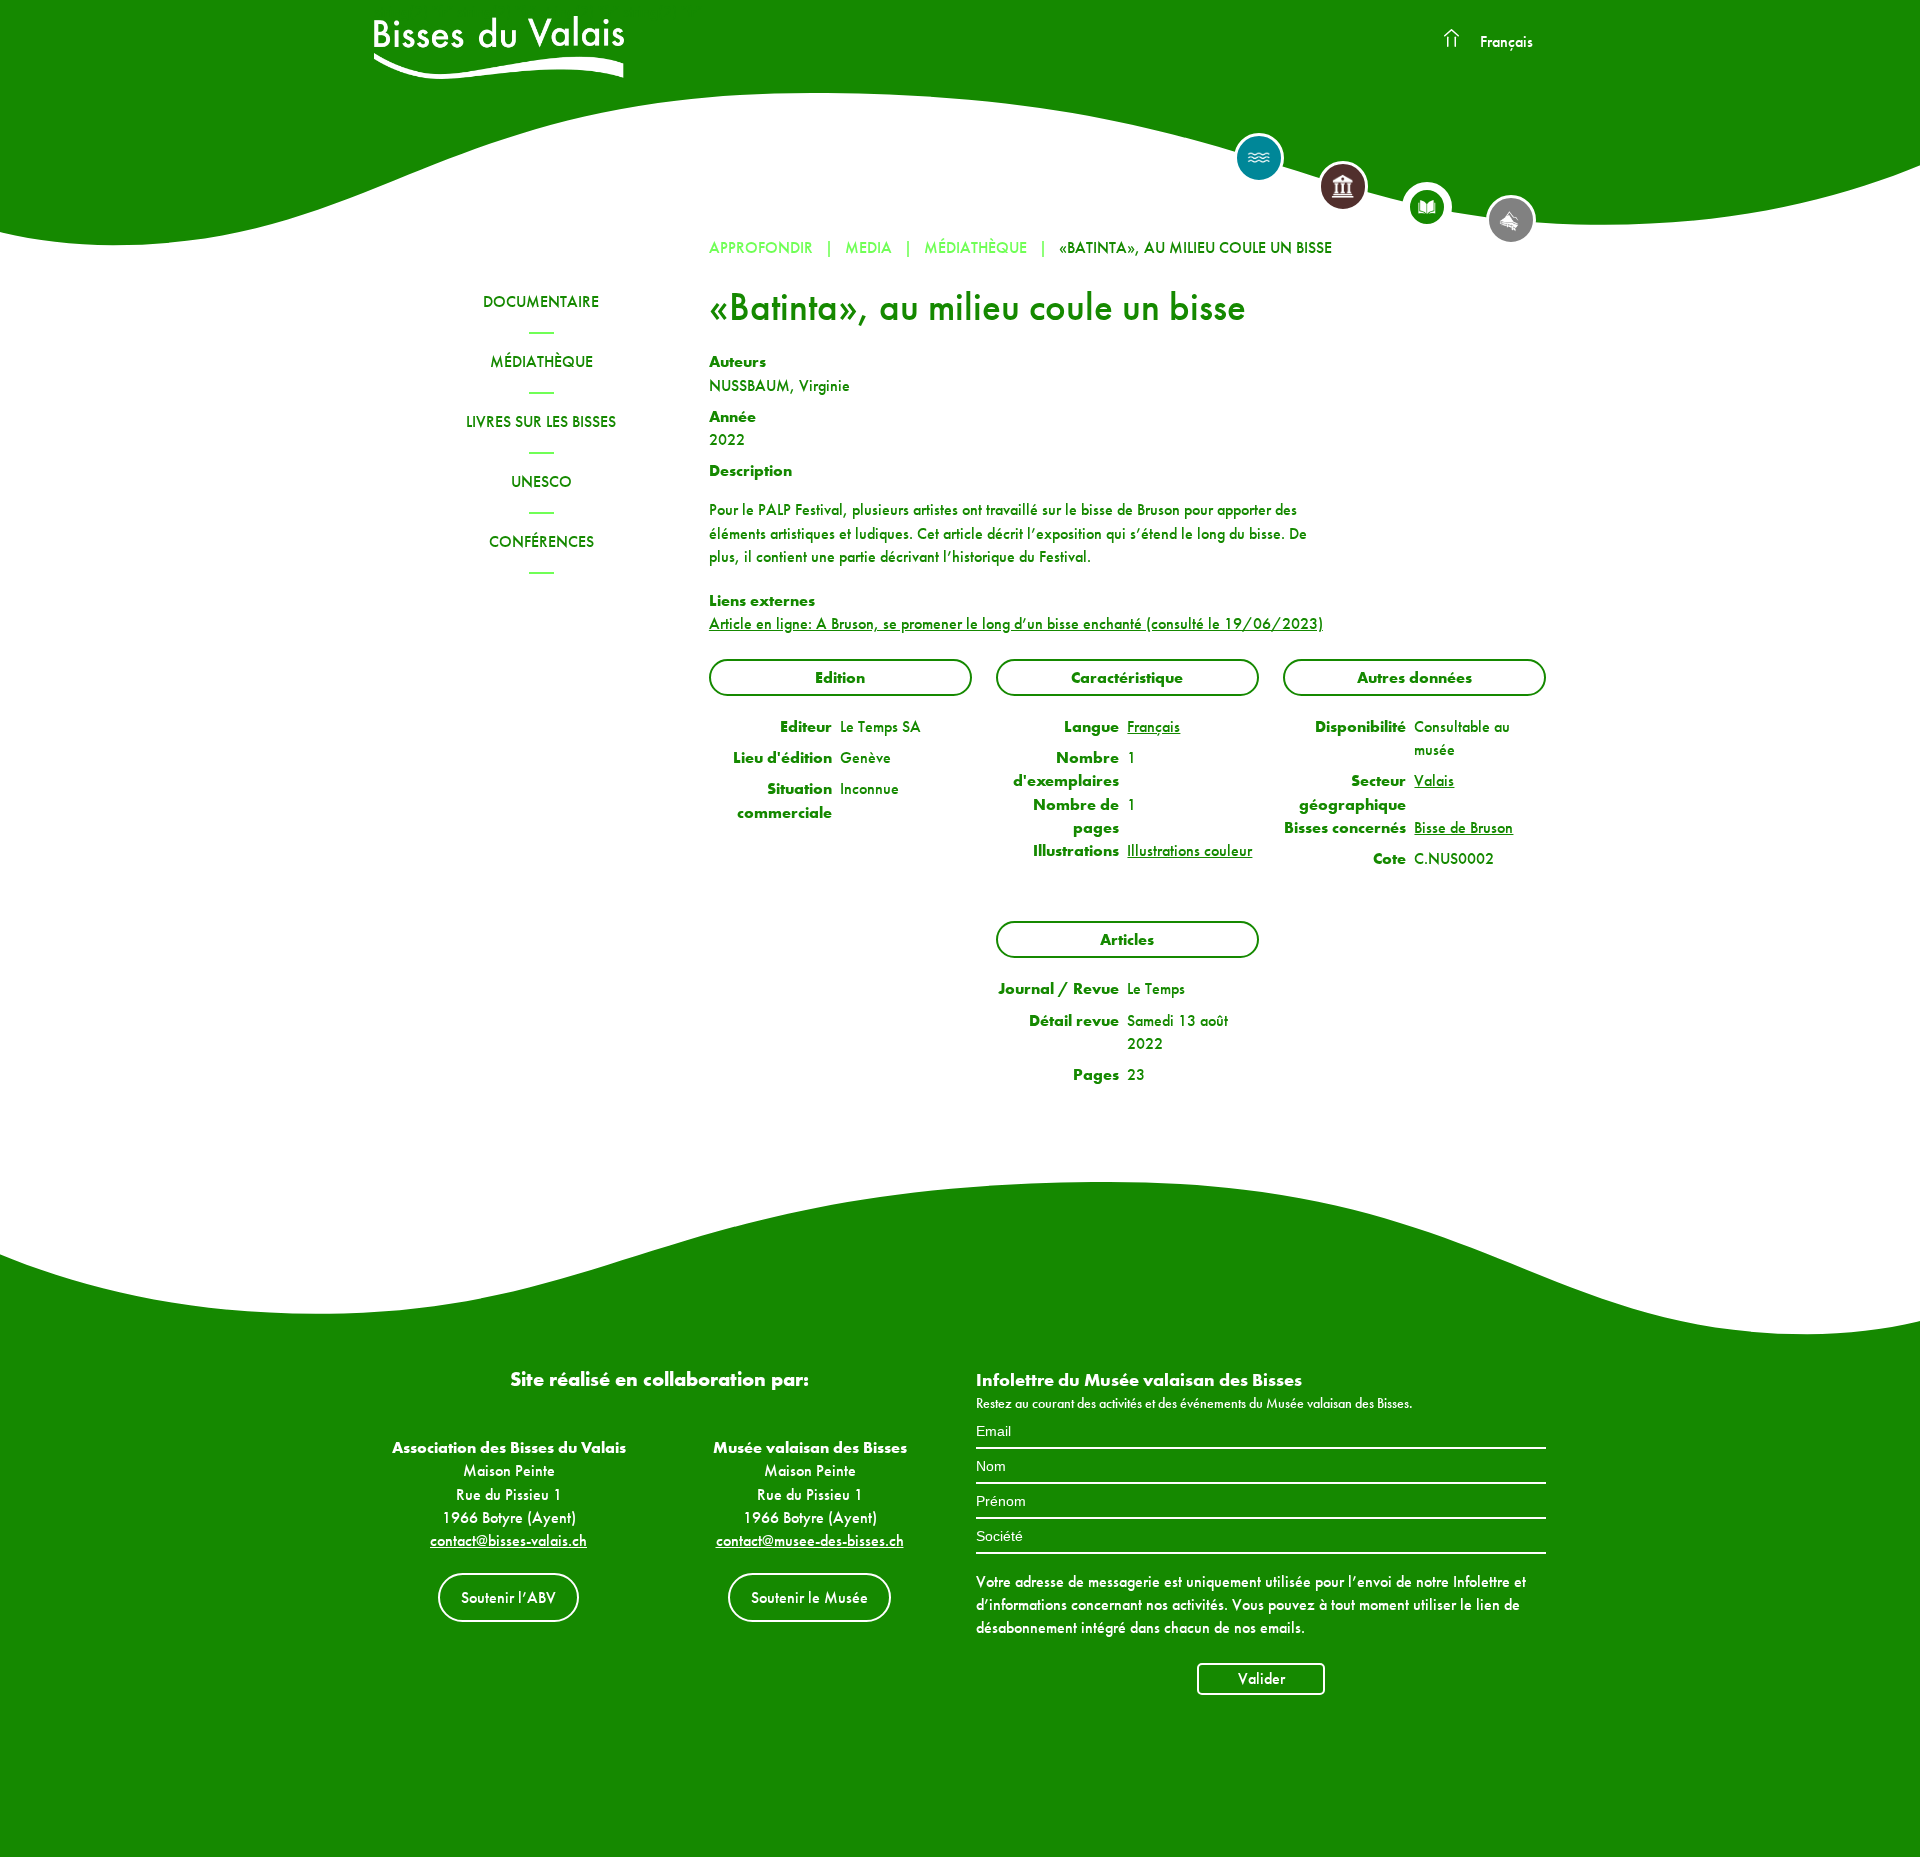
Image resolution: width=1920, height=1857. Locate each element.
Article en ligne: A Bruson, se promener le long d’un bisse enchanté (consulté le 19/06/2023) (1016, 623)
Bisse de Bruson (1463, 827)
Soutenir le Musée (809, 1597)
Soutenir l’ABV (508, 1597)
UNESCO (541, 481)
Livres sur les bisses (541, 421)
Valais (1434, 780)
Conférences (541, 541)
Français (1506, 41)
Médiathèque (541, 361)
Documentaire (541, 301)
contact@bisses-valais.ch (508, 1540)
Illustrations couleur (1189, 850)
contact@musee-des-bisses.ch (810, 1540)
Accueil (1451, 39)
